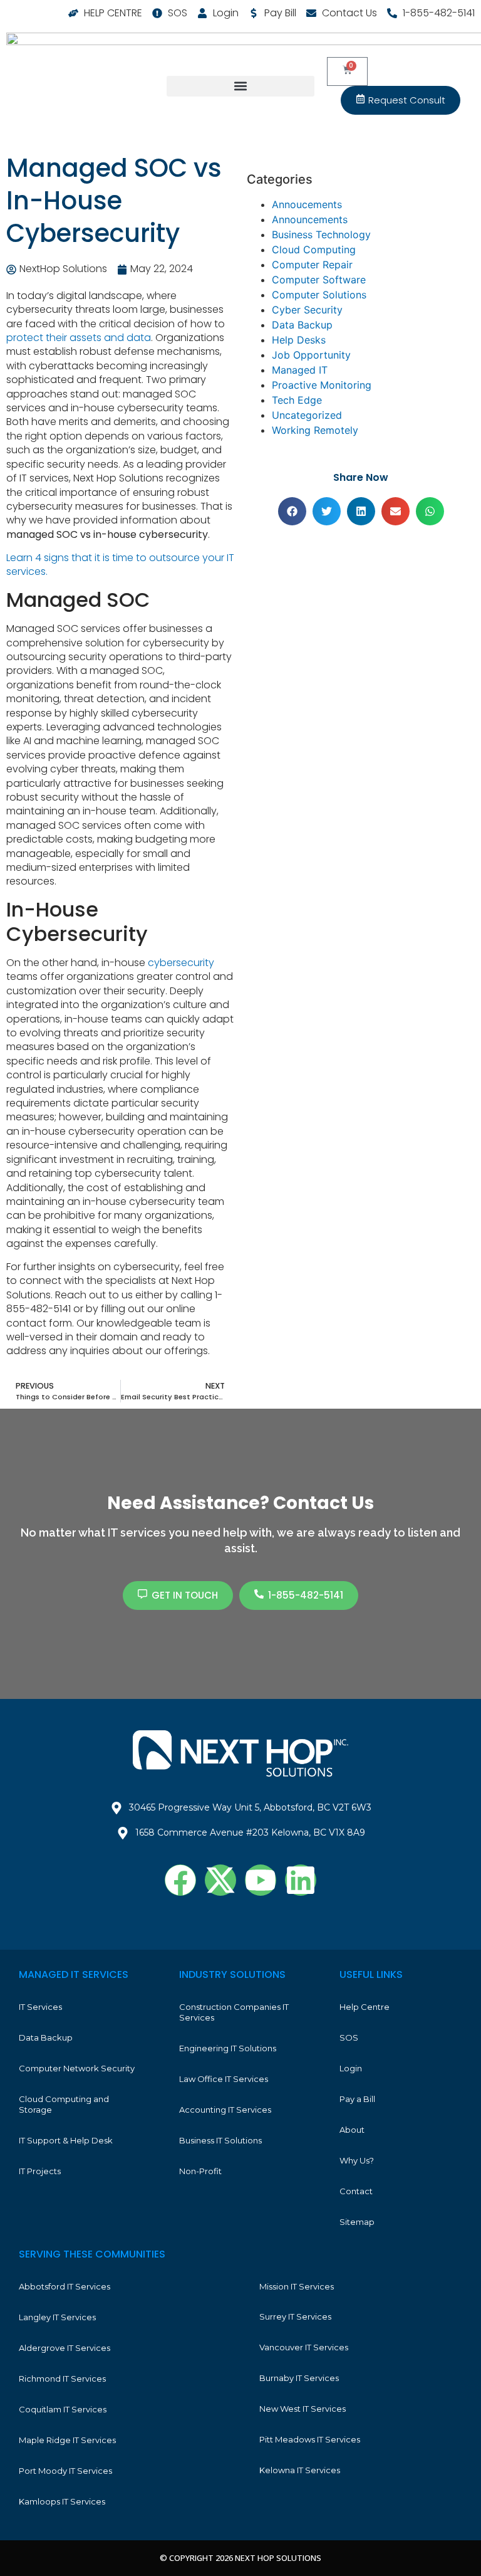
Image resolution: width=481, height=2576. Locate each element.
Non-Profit (200, 2171)
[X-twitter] (220, 1880)
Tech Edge (297, 400)
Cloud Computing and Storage (64, 2104)
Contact (356, 2191)
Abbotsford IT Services (65, 2286)
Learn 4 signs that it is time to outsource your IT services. (120, 565)
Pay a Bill (357, 2099)
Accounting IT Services (225, 2110)
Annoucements (307, 204)
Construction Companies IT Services (234, 2012)
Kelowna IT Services (300, 2470)
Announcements (310, 219)
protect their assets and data (79, 338)
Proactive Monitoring (322, 385)
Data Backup (302, 325)
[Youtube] (261, 1880)
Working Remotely (315, 430)
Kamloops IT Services (62, 2501)
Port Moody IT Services (65, 2471)
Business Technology (321, 234)
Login (351, 2068)
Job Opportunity (311, 355)
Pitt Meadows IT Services (310, 2439)
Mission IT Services (297, 2286)
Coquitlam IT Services (63, 2409)
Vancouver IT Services (304, 2347)
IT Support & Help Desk (66, 2140)
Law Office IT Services (224, 2079)
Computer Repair (312, 265)
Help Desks (299, 340)
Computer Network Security (77, 2068)
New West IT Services (303, 2409)
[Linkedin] (301, 1880)
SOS (349, 2037)
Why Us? (357, 2160)
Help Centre (365, 2007)
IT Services (40, 2007)
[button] (240, 86)
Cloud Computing (314, 250)
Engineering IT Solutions (228, 2048)
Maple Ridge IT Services (67, 2440)
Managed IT (300, 370)
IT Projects (40, 2171)
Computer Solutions (319, 295)
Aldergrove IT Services (65, 2348)
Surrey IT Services (295, 2316)
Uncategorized (307, 415)
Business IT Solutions (220, 2140)
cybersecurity (181, 963)
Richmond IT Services (62, 2379)
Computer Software (319, 280)
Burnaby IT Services (299, 2378)
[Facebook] (180, 1880)
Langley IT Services (57, 2317)
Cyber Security (307, 310)
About (352, 2130)
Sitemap (357, 2222)
